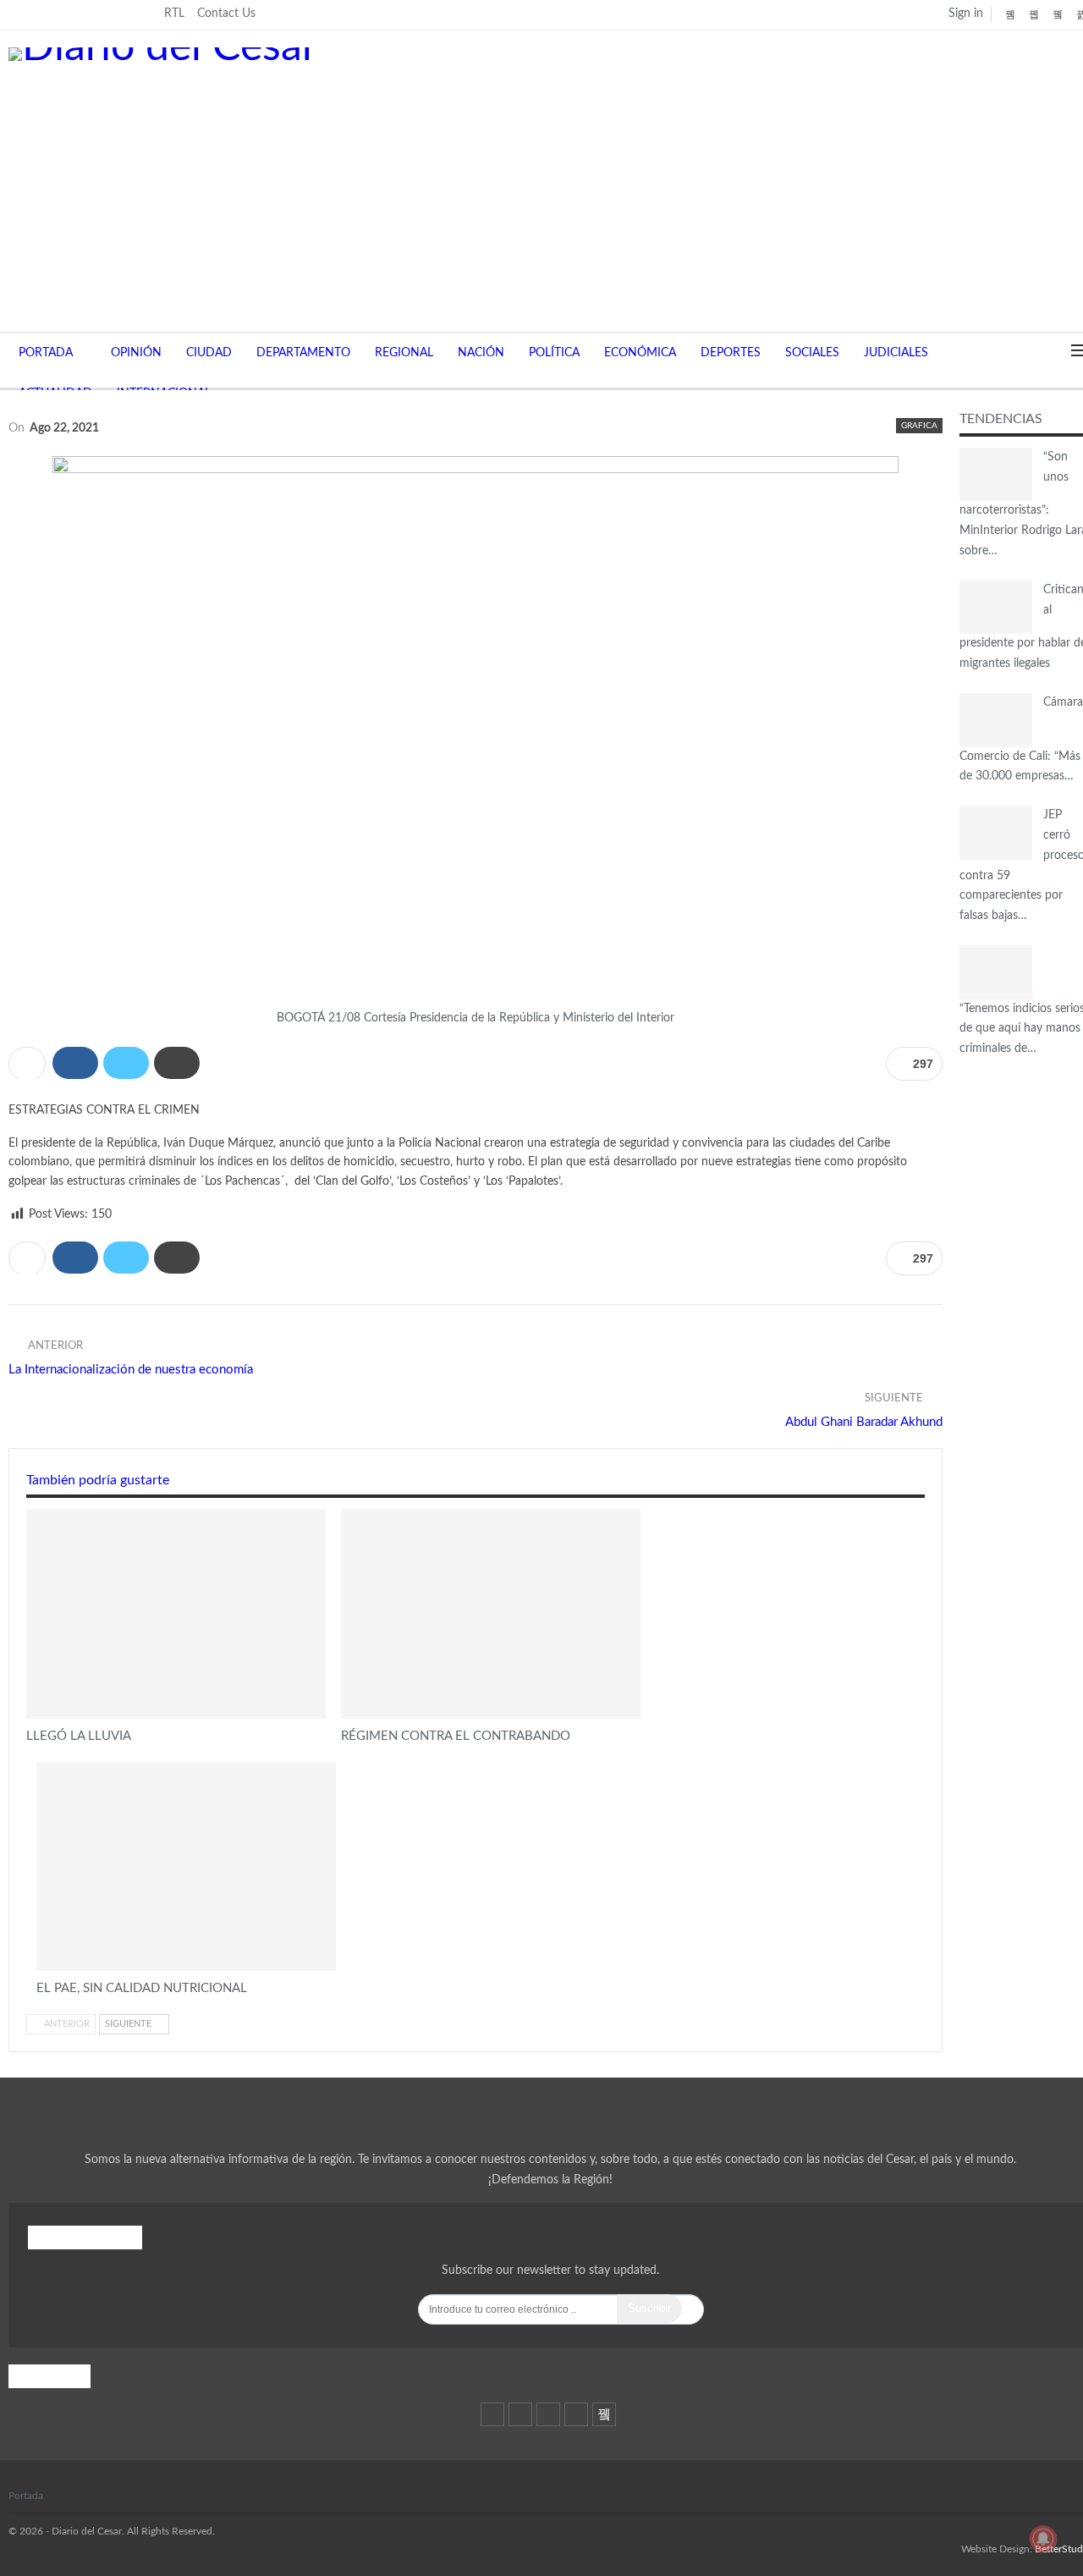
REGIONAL (404, 353)
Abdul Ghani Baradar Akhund (864, 1422)
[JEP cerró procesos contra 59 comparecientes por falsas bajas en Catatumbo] (996, 833)
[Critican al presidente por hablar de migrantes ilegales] (996, 608)
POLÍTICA (554, 353)
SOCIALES (812, 353)
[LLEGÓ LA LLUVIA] (176, 1614)
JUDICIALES (896, 353)
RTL (174, 14)
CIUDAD (209, 353)
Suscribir (649, 2308)
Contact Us (226, 14)
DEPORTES (731, 353)
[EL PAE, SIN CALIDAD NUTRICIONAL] (186, 1867)
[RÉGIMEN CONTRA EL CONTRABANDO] (491, 1614)
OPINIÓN (136, 353)
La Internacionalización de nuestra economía (132, 1370)
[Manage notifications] (1043, 2539)
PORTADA (46, 353)
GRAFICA (919, 426)
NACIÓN (481, 353)
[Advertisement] (550, 188)
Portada (26, 2496)
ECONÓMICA (640, 353)
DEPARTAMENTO (303, 353)
